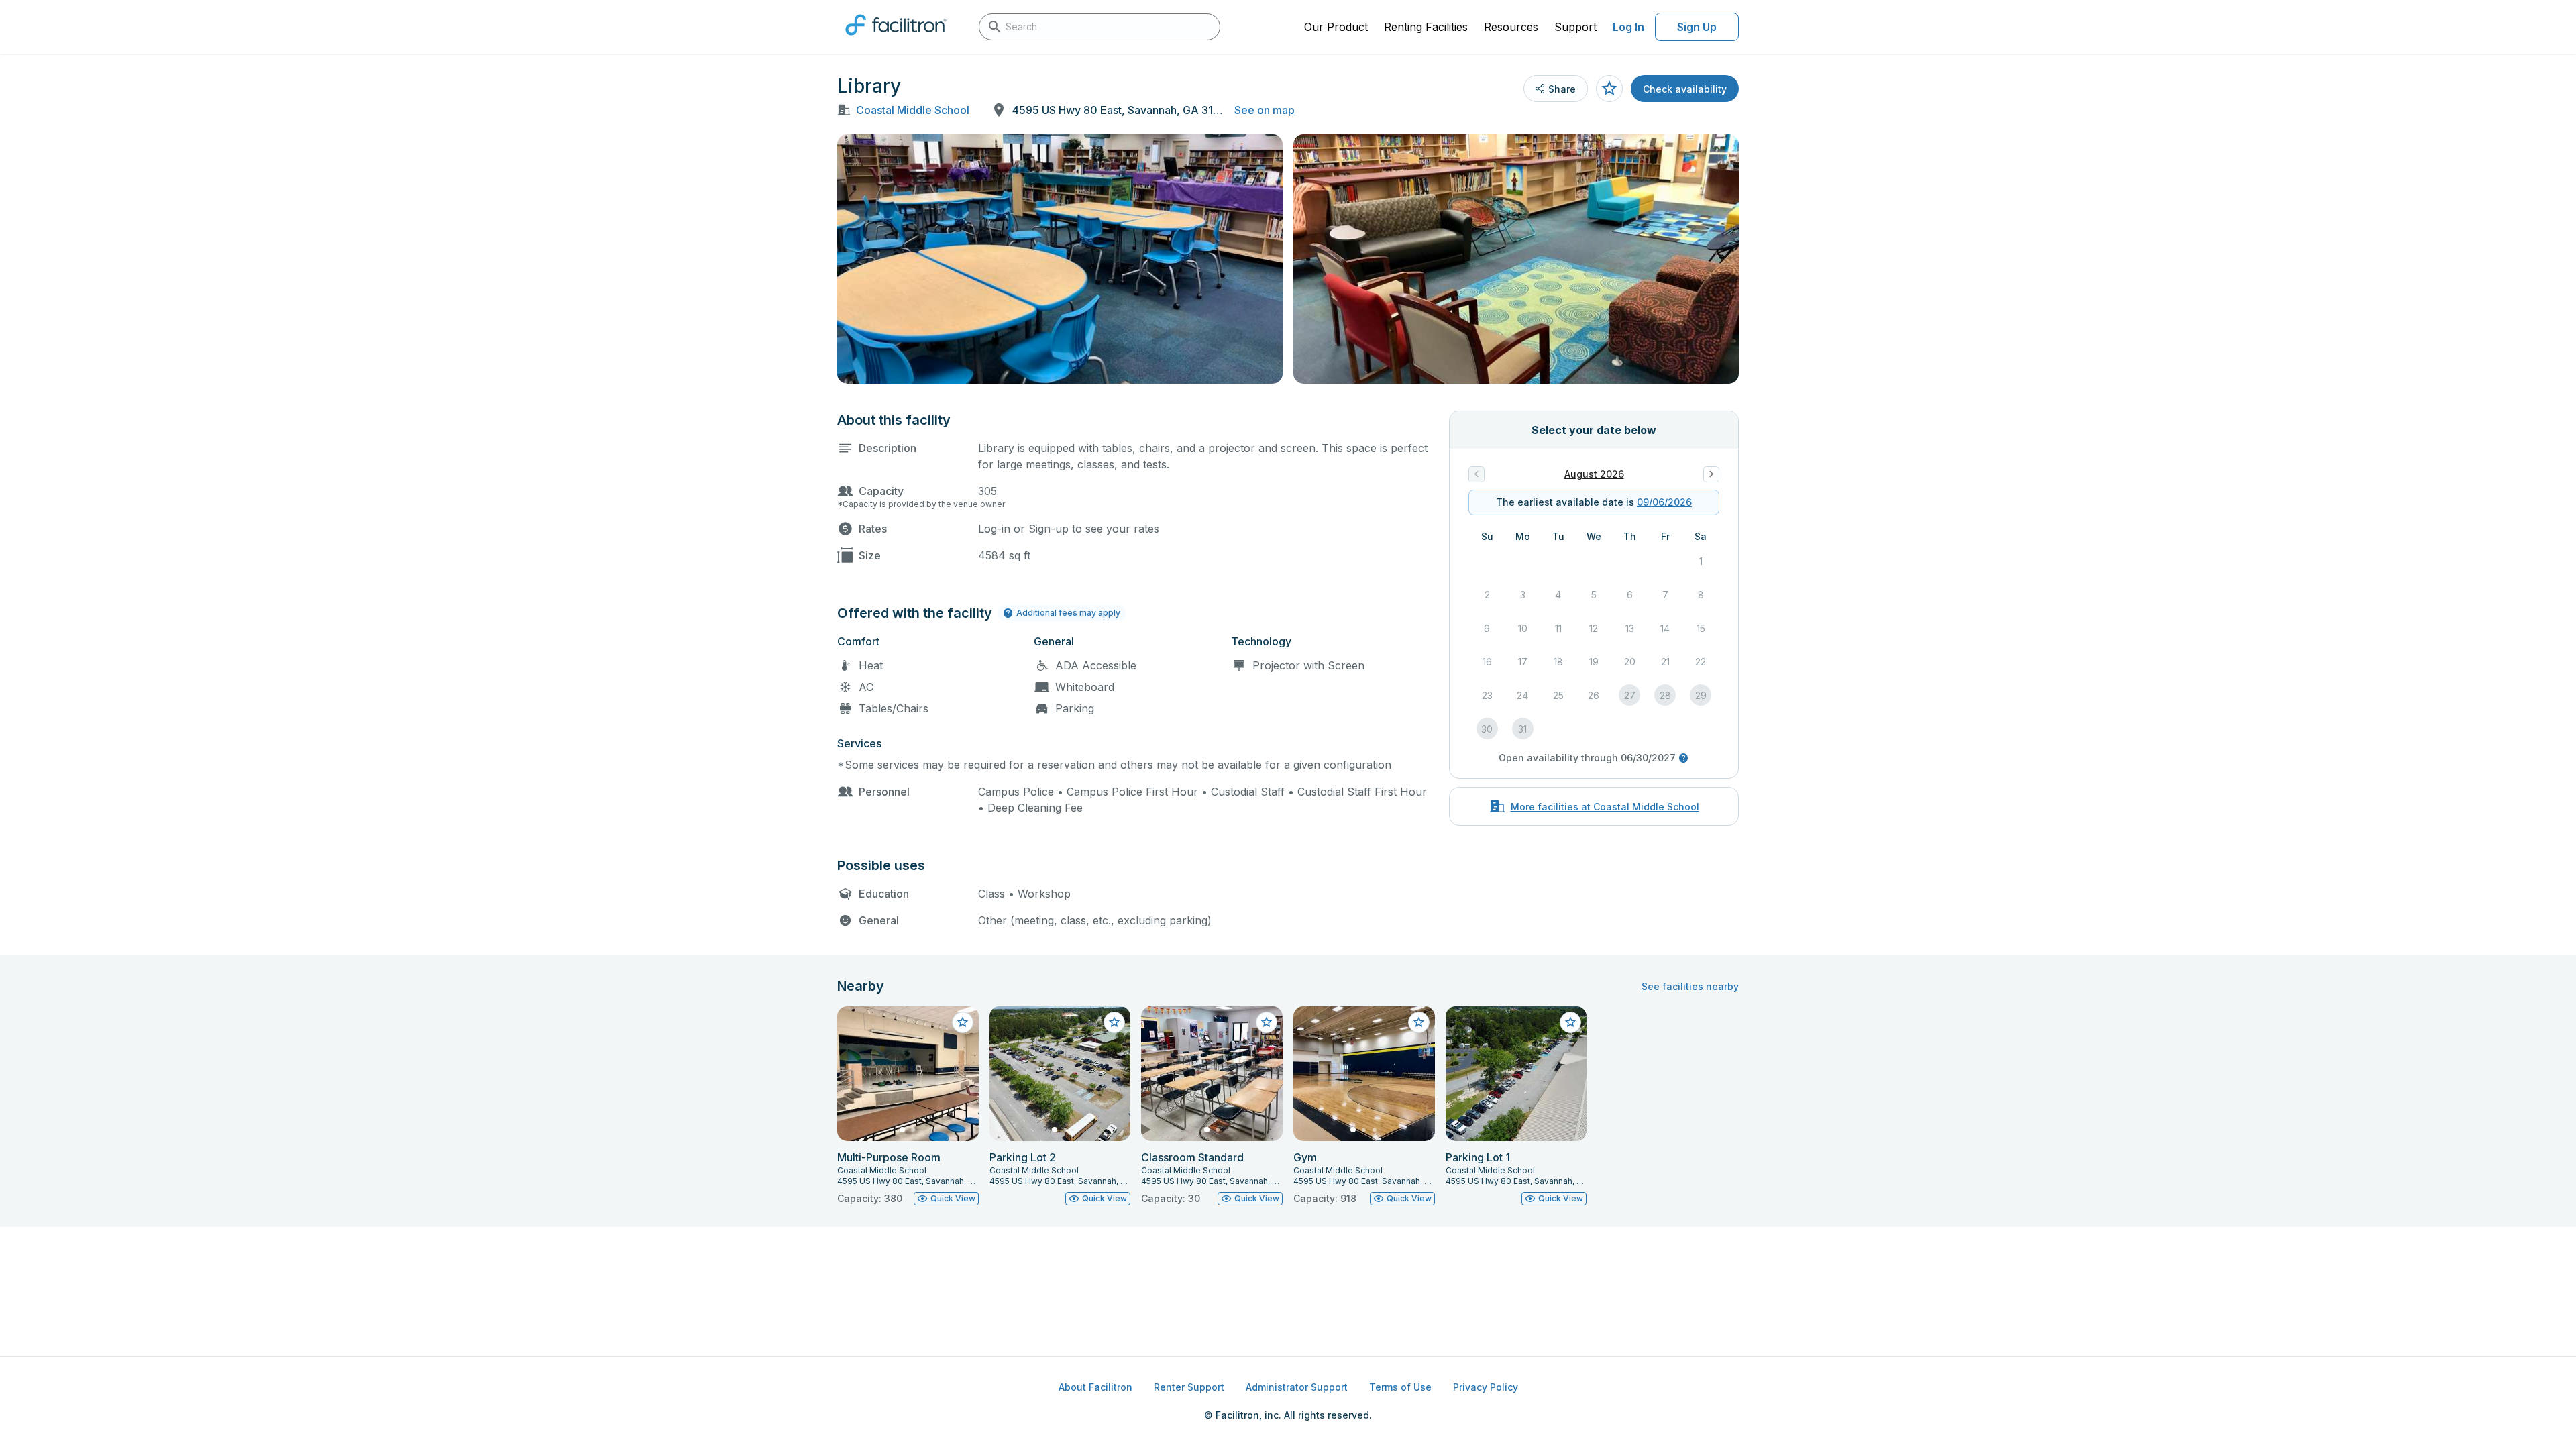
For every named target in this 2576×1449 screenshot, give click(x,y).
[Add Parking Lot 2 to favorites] (1114, 1022)
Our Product (1336, 27)
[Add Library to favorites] (1609, 89)
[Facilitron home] (896, 40)
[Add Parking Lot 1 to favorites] (1570, 1022)
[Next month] (1711, 474)
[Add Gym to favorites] (1419, 1022)
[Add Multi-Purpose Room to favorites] (963, 1022)
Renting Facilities (1426, 27)
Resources (1511, 27)
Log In (1628, 27)
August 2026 (1594, 474)
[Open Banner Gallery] (1060, 259)
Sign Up (1697, 27)
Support (1575, 27)
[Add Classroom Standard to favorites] (1267, 1022)
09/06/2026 (1664, 502)
